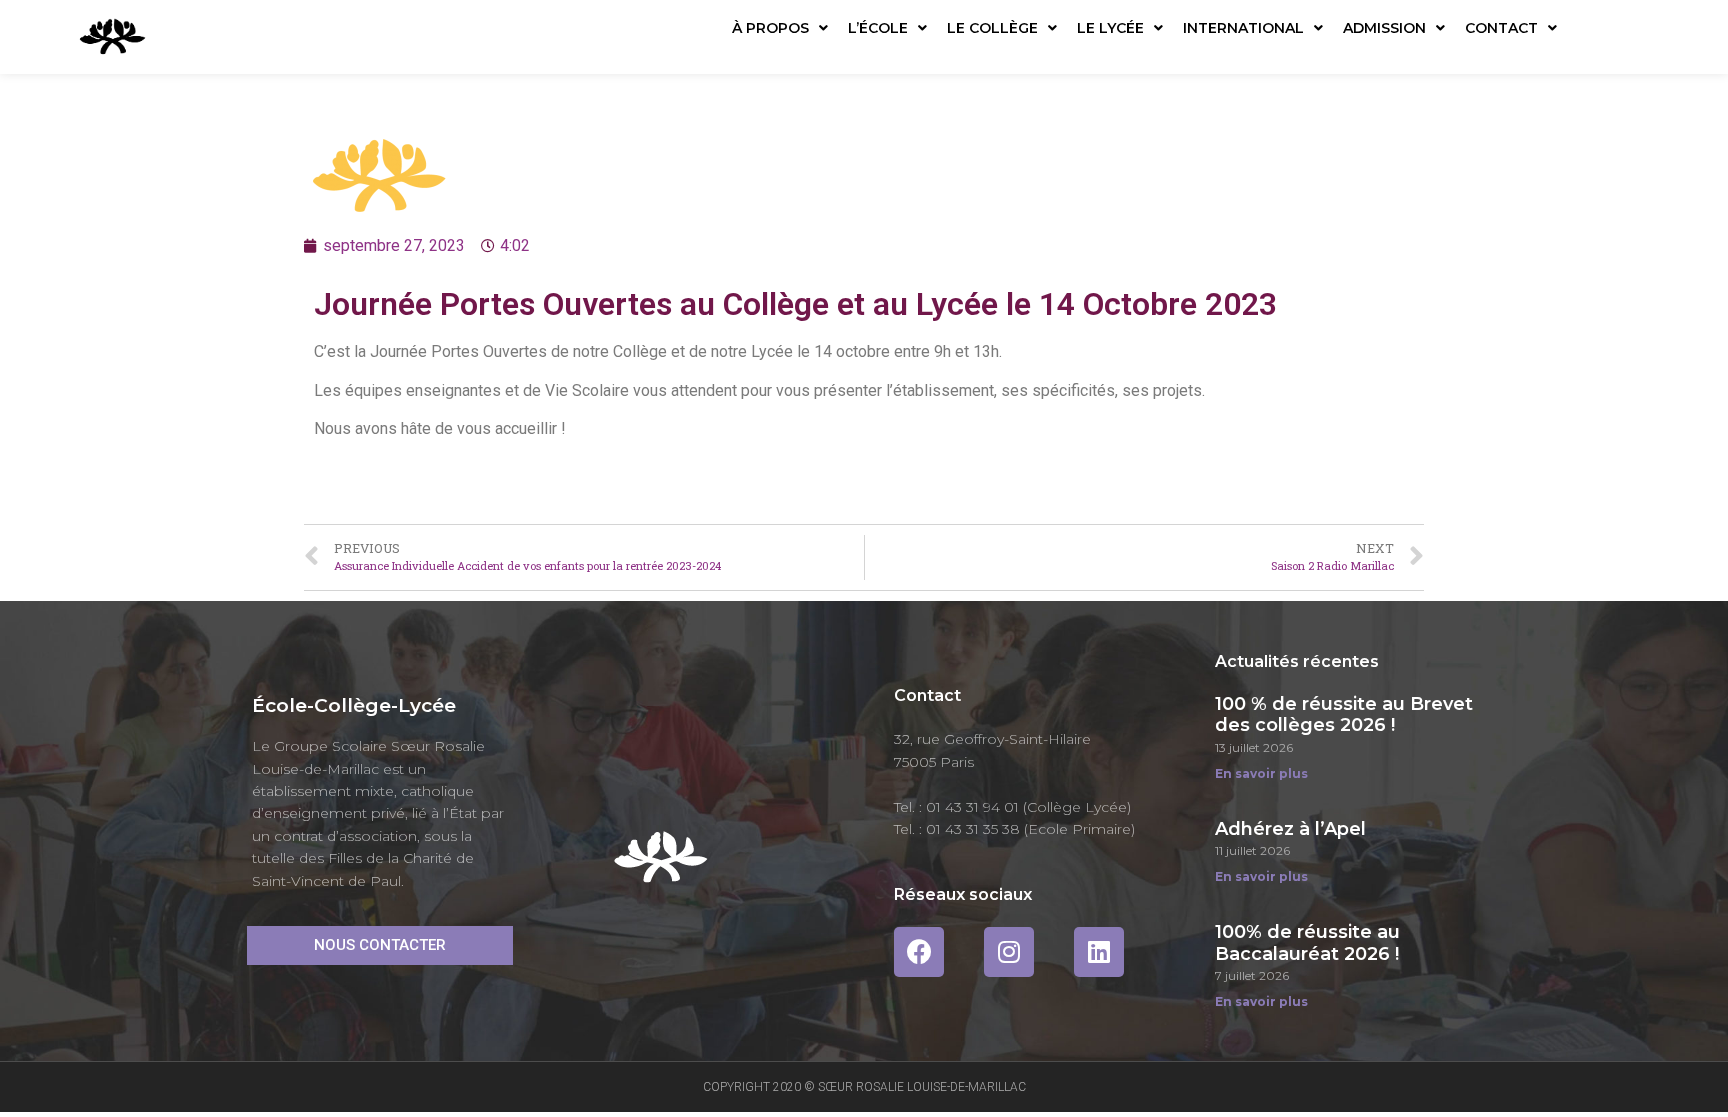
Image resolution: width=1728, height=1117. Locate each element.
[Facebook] (919, 952)
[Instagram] (1009, 952)
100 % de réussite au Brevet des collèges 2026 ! (1344, 715)
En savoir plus (1261, 773)
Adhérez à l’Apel (1290, 829)
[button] (380, 945)
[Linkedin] (1099, 952)
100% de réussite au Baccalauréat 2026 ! (1307, 943)
